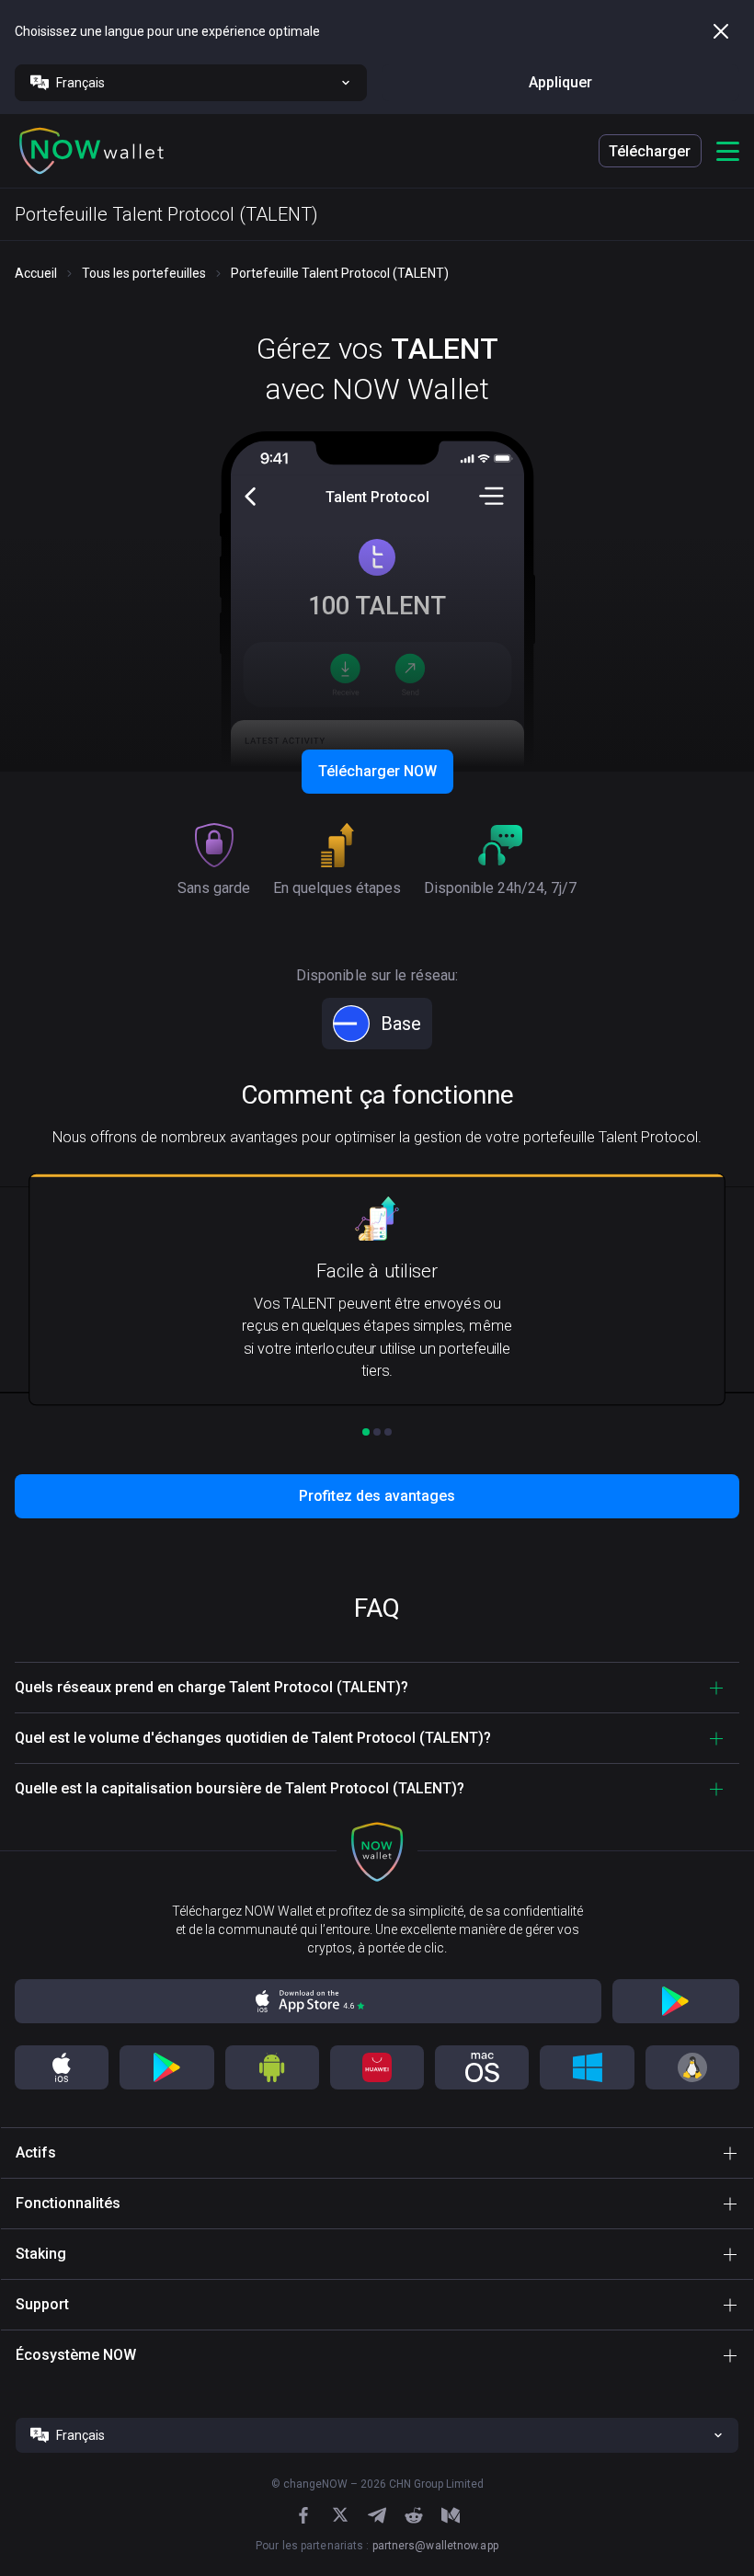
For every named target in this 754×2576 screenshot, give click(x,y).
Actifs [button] (36, 2152)
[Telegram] (377, 2515)
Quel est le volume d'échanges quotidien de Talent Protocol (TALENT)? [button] (253, 1738)
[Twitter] (340, 2515)
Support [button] (42, 2304)
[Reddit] (414, 2515)
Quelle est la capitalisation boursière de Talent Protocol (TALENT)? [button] (240, 1788)
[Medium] (451, 2515)
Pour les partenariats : (377, 2546)
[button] (92, 151)
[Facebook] (303, 2515)
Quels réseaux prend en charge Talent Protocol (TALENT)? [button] (211, 1687)
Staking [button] (41, 2254)
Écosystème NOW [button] (76, 2355)
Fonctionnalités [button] (68, 2203)
